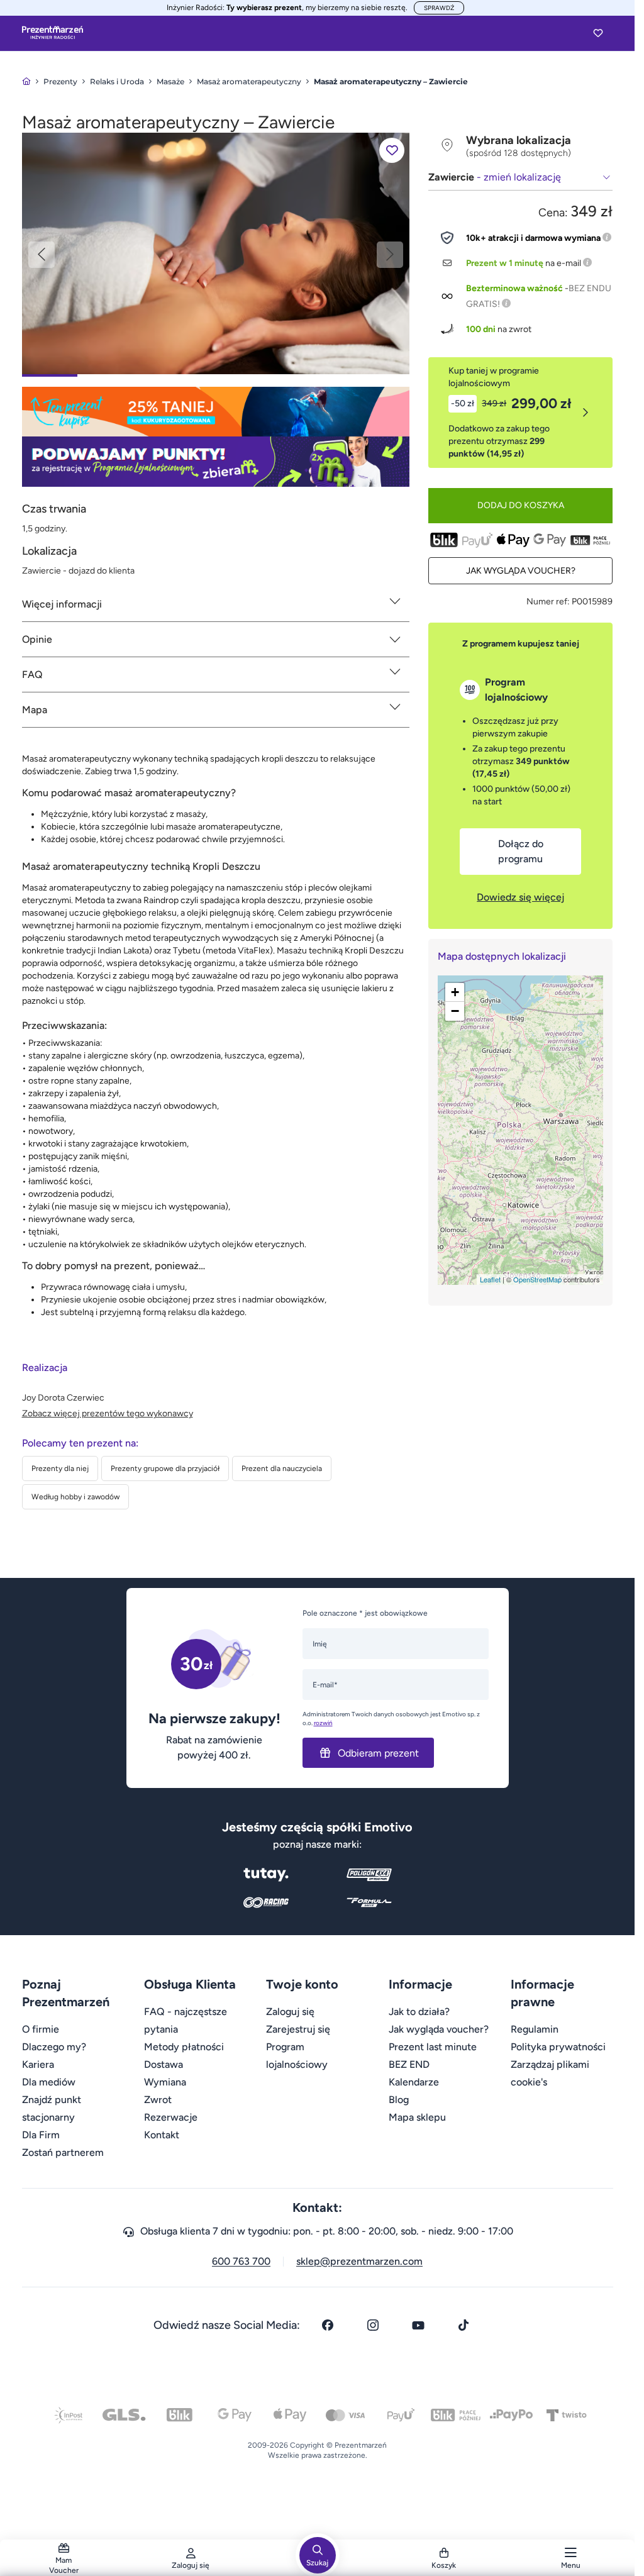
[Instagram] (373, 2325)
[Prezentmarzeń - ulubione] (598, 33)
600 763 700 (241, 2261)
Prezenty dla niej (60, 1468)
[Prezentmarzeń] (53, 33)
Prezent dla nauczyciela (282, 1468)
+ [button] (455, 992)
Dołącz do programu (521, 851)
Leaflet (490, 1279)
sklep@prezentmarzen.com (359, 2261)
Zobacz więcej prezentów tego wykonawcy (108, 1413)
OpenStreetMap (537, 1279)
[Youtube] (418, 2325)
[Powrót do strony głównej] (26, 81)
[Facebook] (328, 2325)
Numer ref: (548, 602)
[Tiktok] (464, 2325)
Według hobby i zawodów (75, 1497)
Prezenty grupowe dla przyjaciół (165, 1468)
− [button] (455, 1011)
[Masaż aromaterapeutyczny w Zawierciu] (216, 253)
